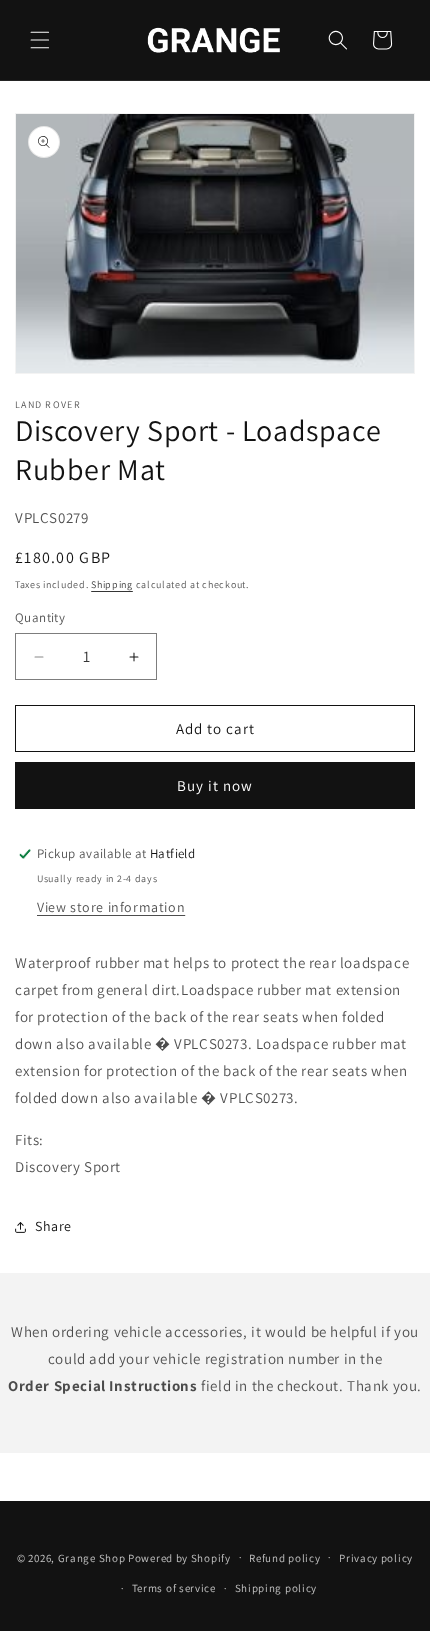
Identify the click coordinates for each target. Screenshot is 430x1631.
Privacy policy (376, 1558)
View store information (111, 907)
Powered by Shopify (179, 1557)
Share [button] (53, 1226)
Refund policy (284, 1558)
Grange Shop (92, 1557)
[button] (40, 40)
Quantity (40, 617)
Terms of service (174, 1588)
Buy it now (215, 785)
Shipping (112, 584)
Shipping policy (276, 1588)
